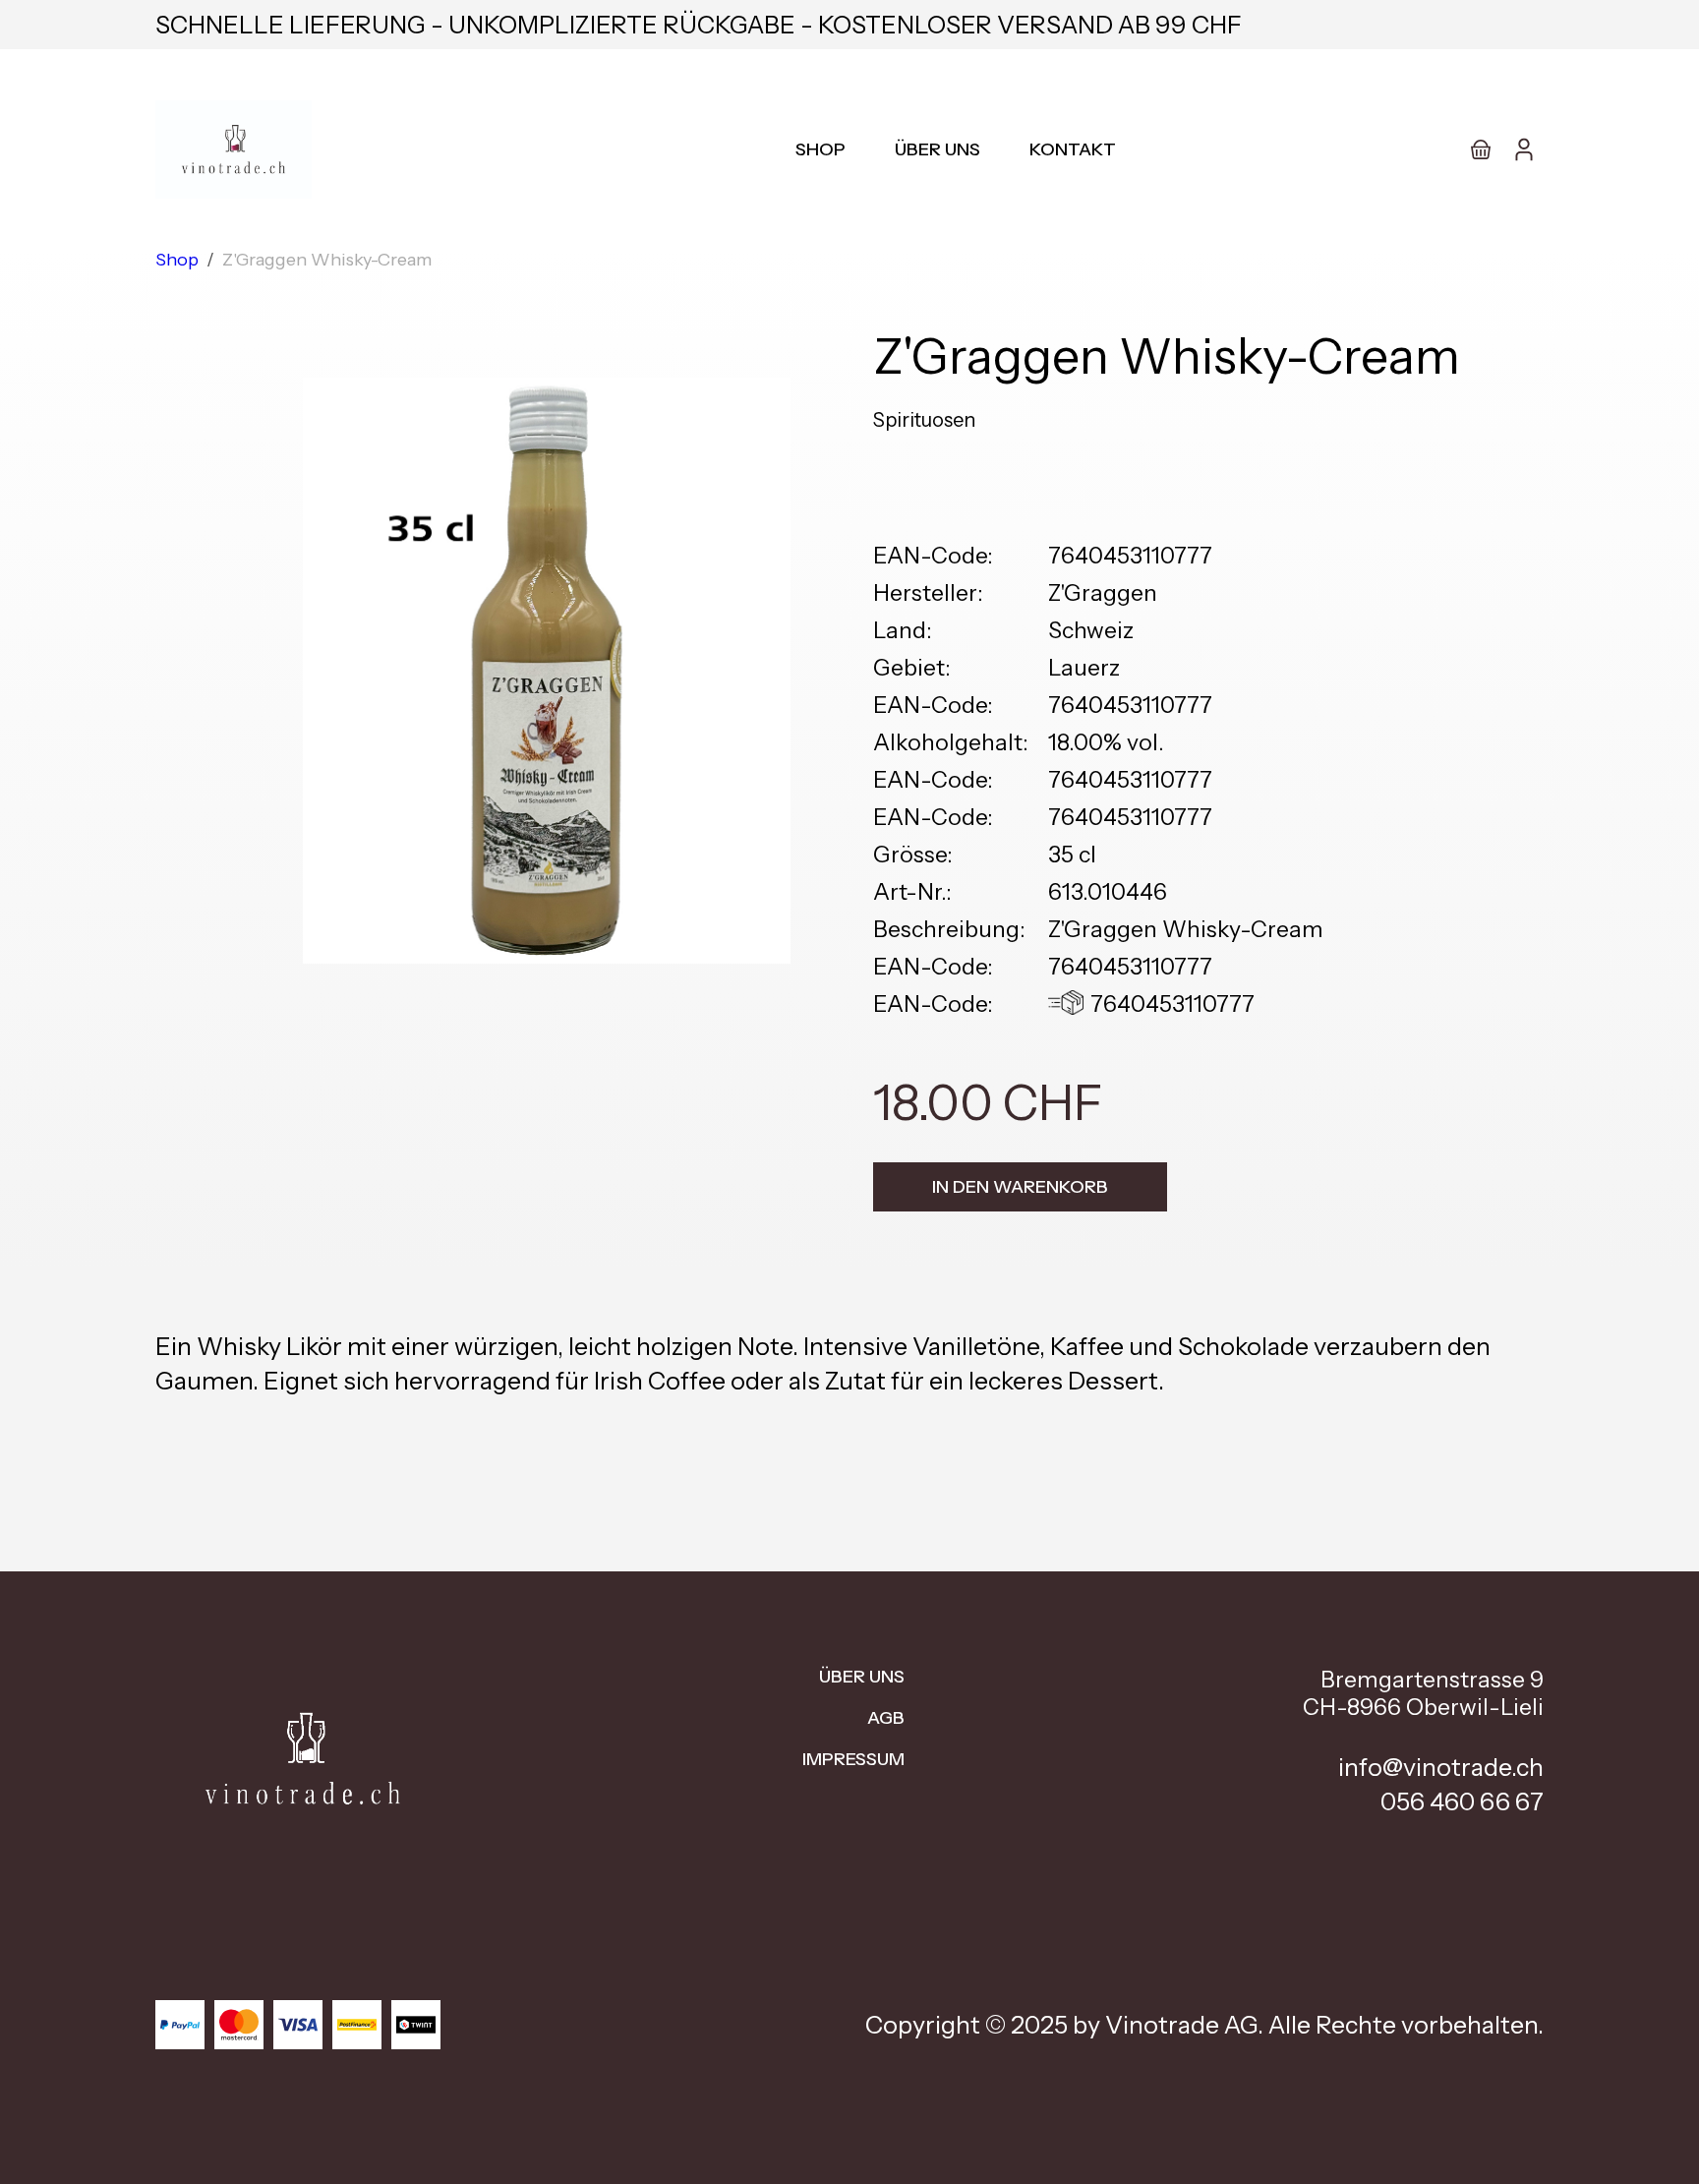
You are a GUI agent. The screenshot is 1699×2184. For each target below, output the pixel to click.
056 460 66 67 (1462, 1801)
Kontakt (1073, 149)
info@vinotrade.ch (1441, 1767)
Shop (820, 149)
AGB (886, 1718)
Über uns (937, 149)
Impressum (853, 1759)
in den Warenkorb (1020, 1187)
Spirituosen (924, 420)
